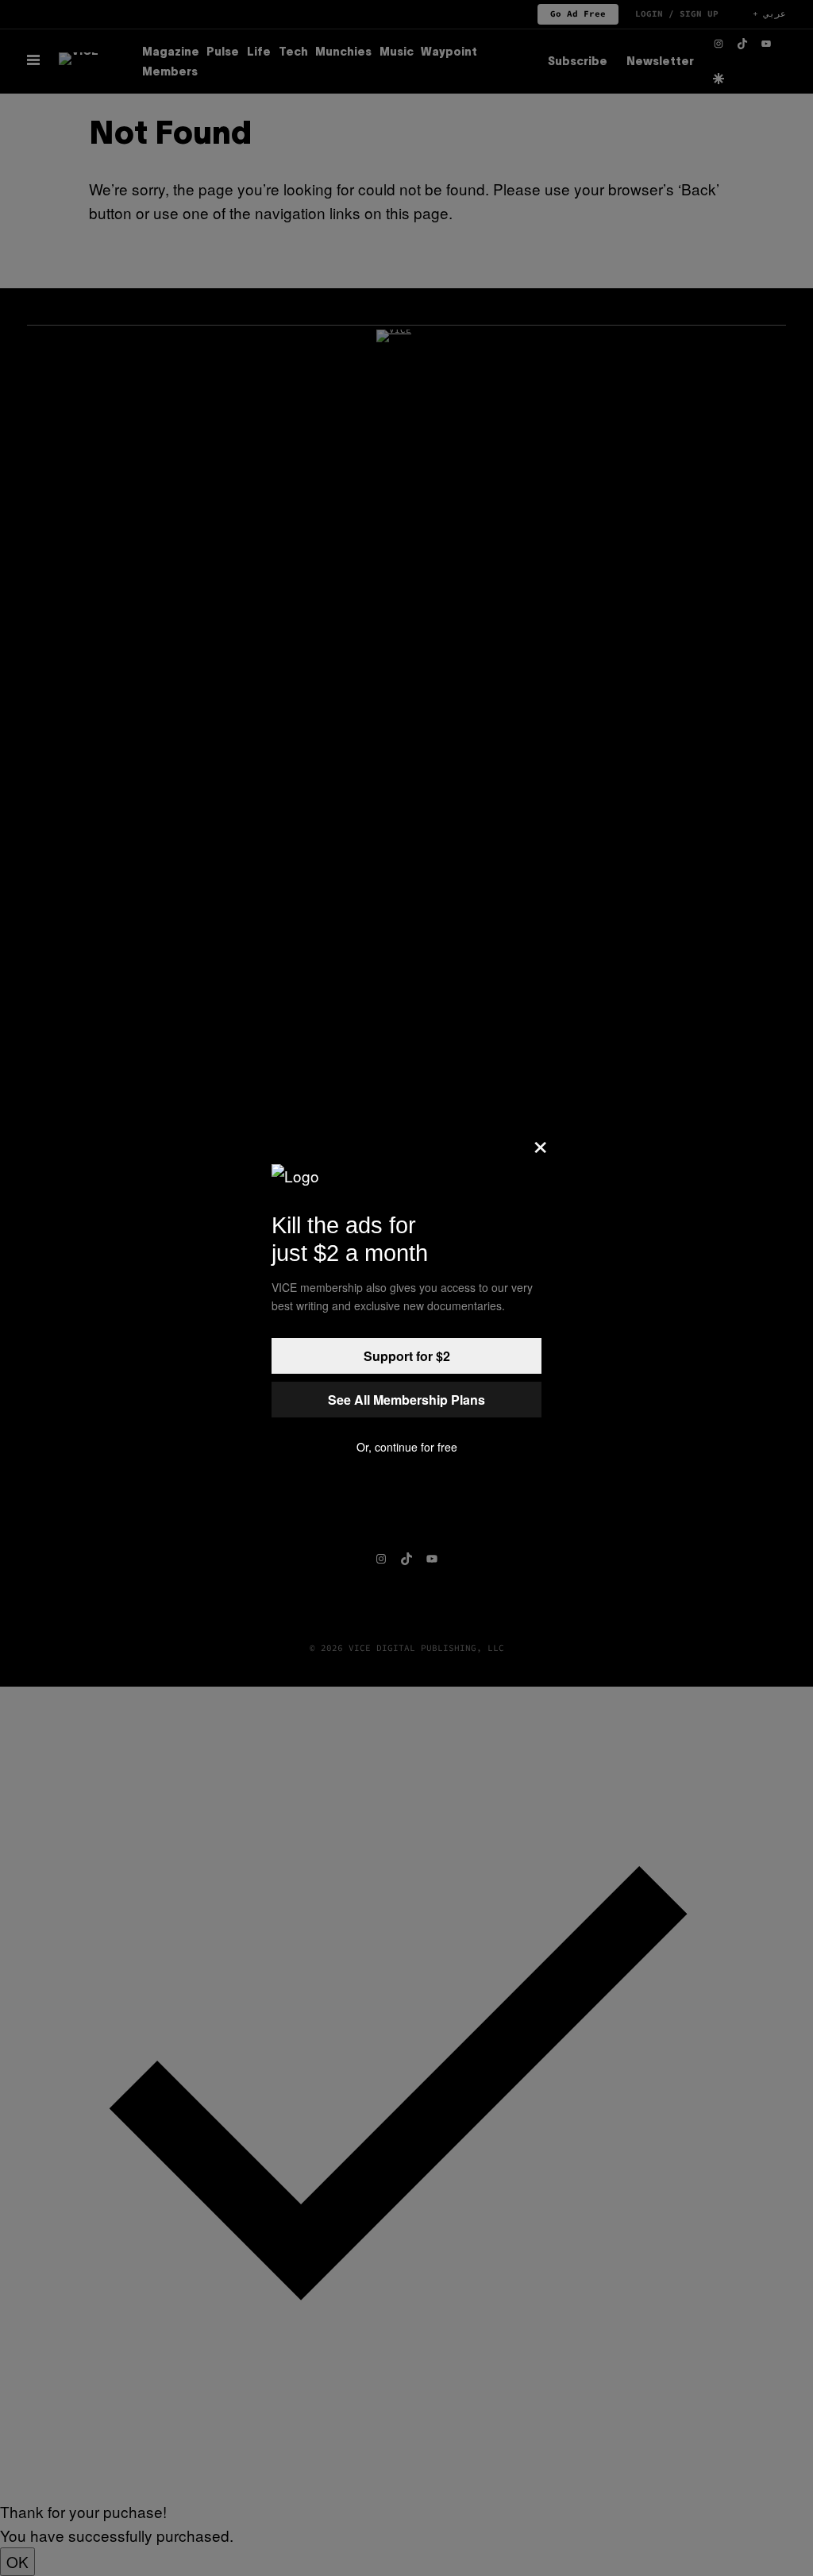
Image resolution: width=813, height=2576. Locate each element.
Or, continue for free (407, 1447)
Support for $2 (407, 1356)
